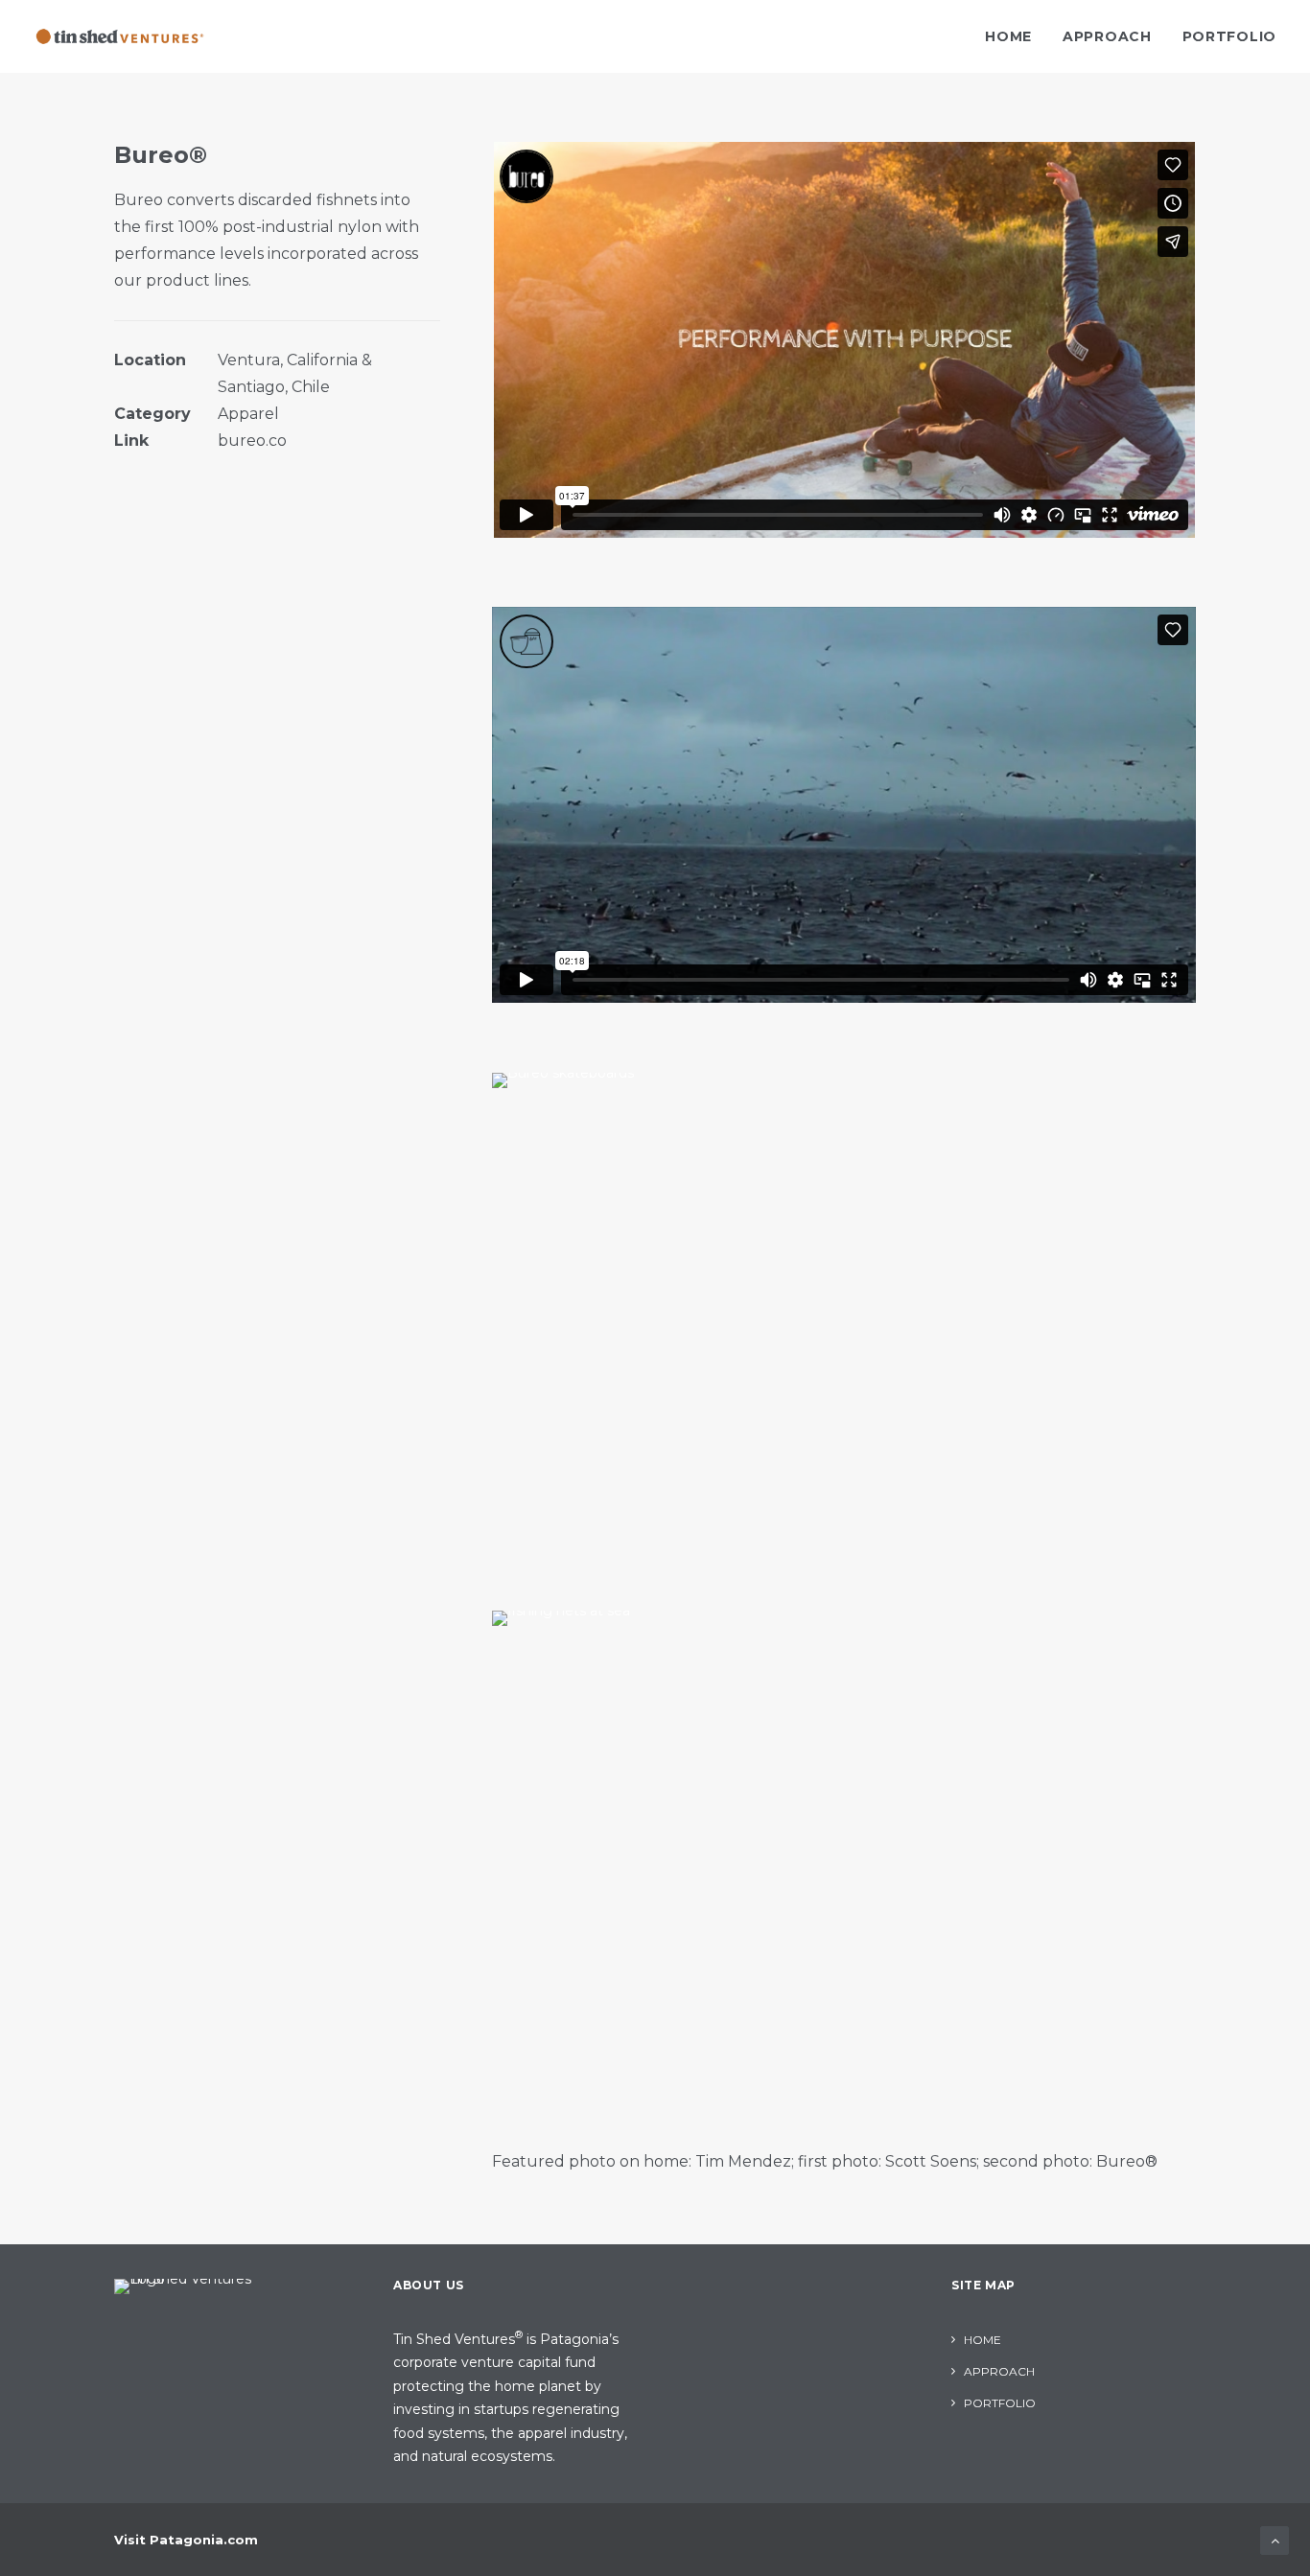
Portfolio (1229, 36)
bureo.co (252, 441)
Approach (1107, 36)
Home (1008, 36)
